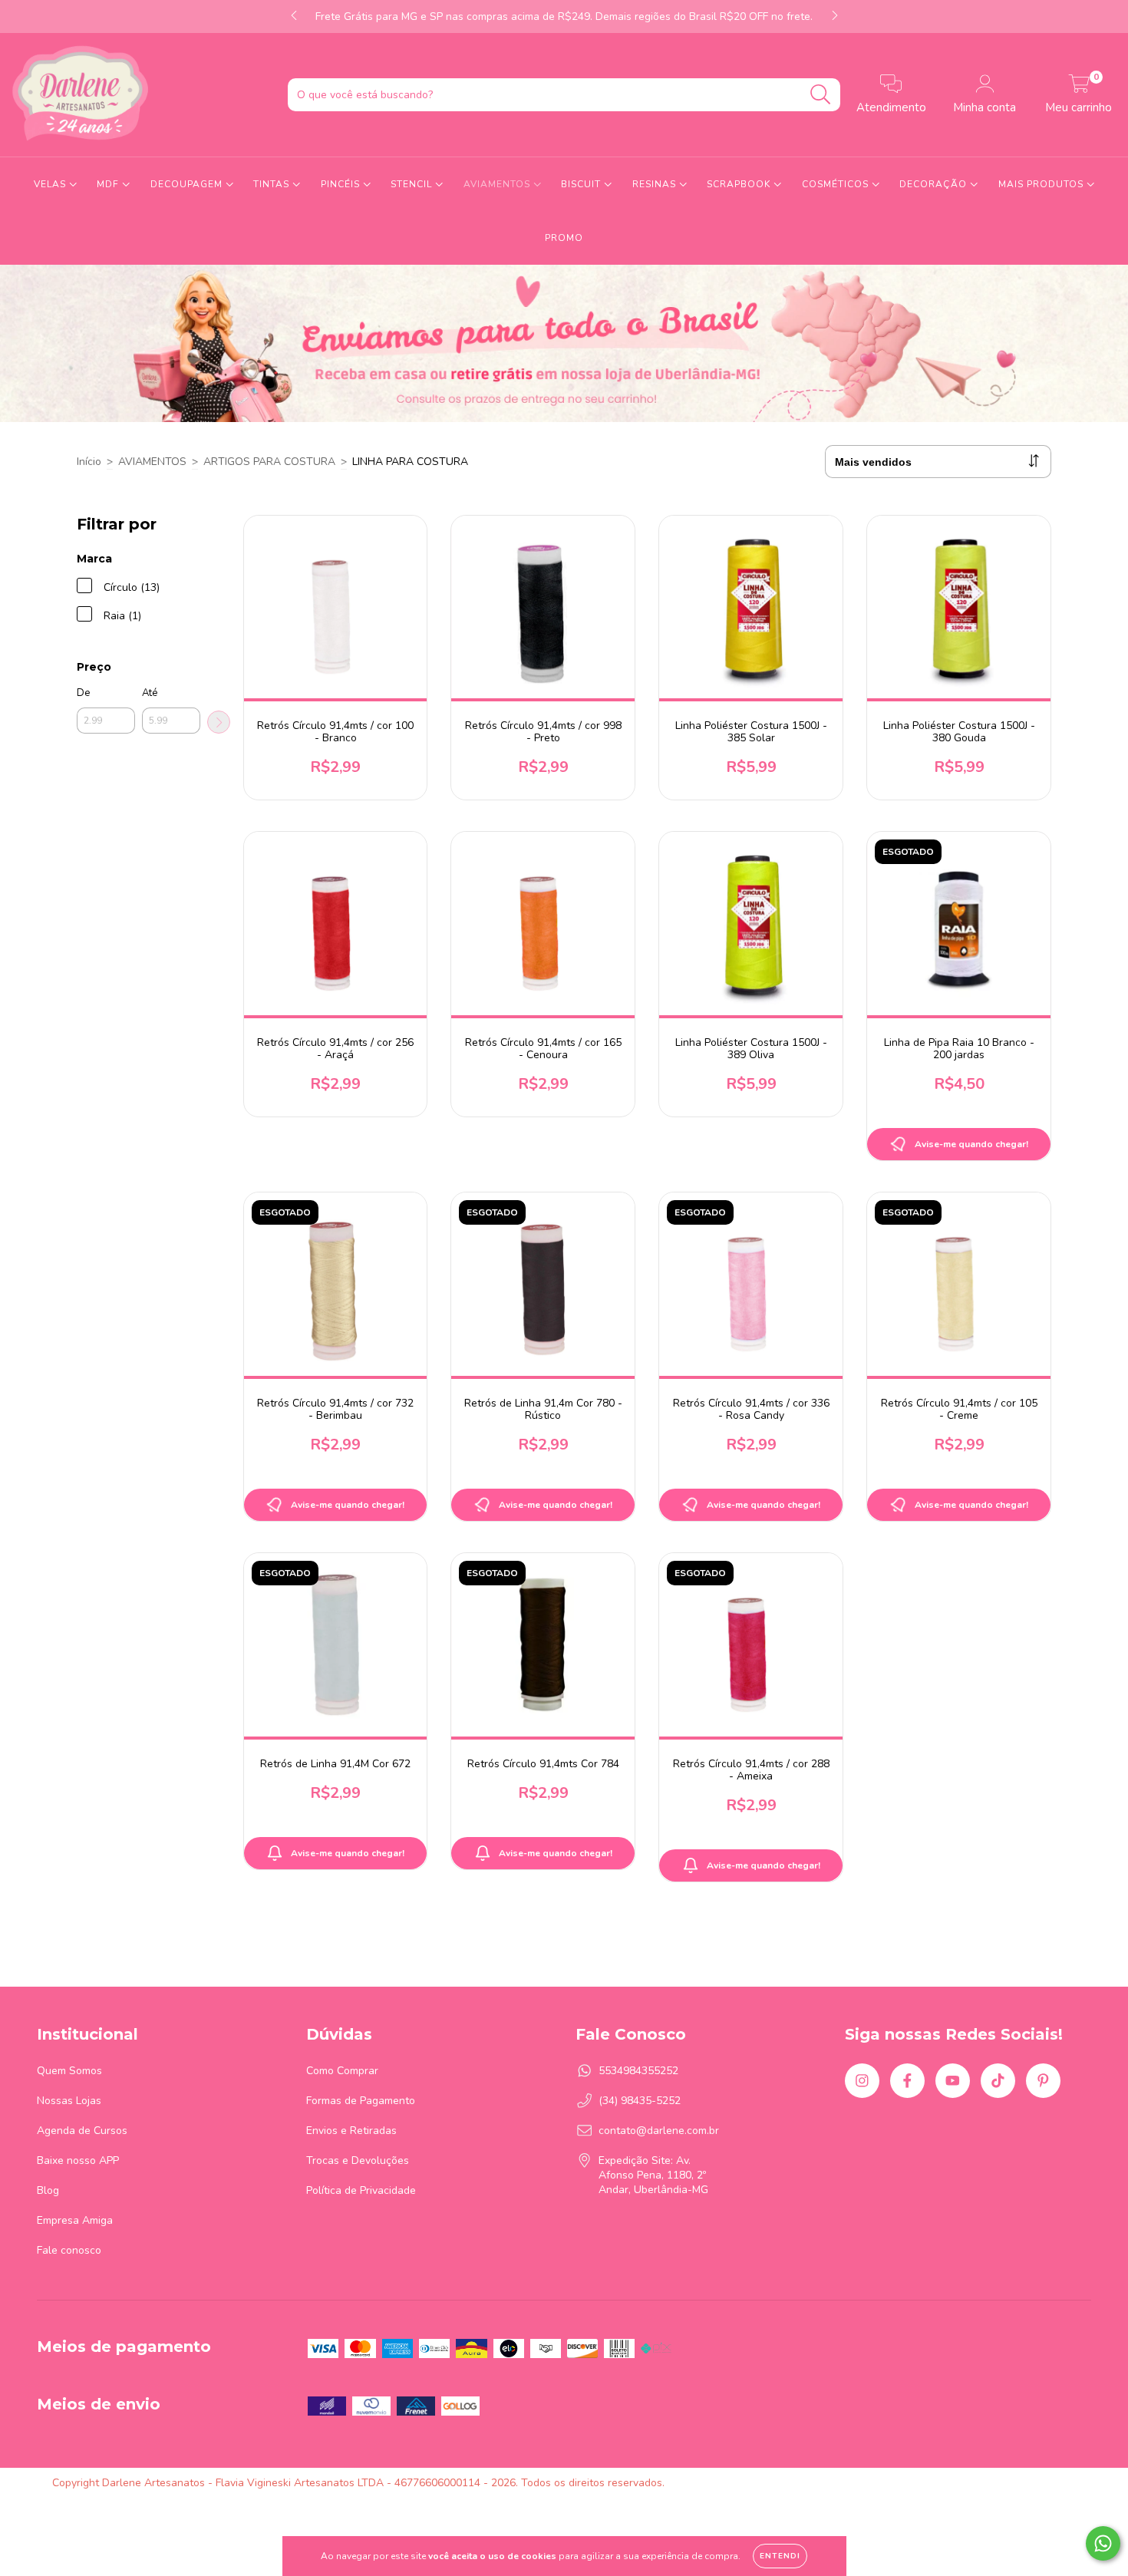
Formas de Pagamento (361, 2101)
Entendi (780, 2556)
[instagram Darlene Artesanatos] (862, 2081)
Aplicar (219, 722)
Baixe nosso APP (78, 2160)
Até (150, 693)
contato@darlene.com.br (659, 2131)
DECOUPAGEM (188, 184)
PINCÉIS (342, 184)
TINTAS (273, 184)
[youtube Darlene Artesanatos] (953, 2081)
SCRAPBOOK (740, 184)
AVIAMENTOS (498, 184)
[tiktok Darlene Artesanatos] (998, 2081)
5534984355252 (638, 2071)
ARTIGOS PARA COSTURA (269, 462)
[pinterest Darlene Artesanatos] (1043, 2081)
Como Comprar (342, 2071)
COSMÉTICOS (837, 184)
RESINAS (656, 184)
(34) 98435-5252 (640, 2101)
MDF (109, 184)
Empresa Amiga (75, 2220)
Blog (48, 2190)
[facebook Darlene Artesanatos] (907, 2081)
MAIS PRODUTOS (1042, 184)
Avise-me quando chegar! (971, 1144)
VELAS (51, 184)
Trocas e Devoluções (358, 2160)
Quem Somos (69, 2071)
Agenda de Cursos (82, 2131)
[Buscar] (821, 95)
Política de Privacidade (361, 2190)
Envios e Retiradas (351, 2131)
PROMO (564, 238)
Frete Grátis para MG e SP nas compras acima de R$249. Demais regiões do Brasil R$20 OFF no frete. (564, 16)
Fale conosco (69, 2250)
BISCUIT (582, 184)
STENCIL (413, 184)
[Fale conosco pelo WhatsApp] (1103, 2543)
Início (89, 462)
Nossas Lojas (69, 2101)
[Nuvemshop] (1028, 2483)
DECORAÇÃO (935, 184)
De (83, 693)
